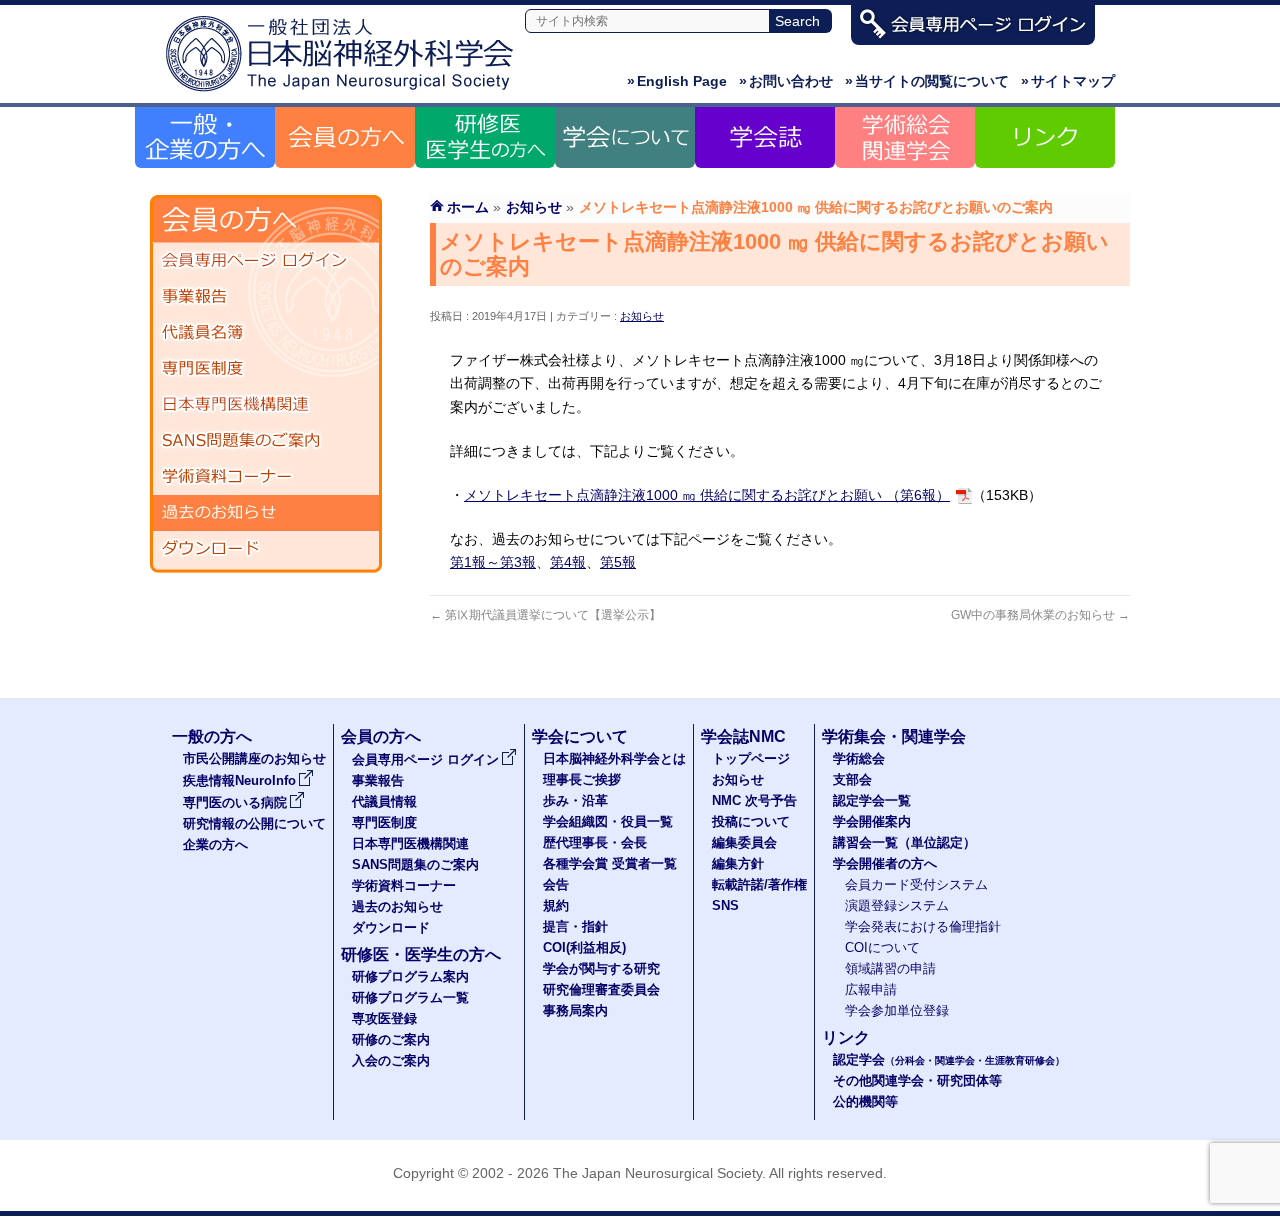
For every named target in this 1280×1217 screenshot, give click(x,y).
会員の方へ (381, 736)
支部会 (852, 780)
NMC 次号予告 (754, 801)
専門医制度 (266, 369)
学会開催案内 (872, 822)
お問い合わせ (786, 81)
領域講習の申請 (890, 969)
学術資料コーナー (266, 477)
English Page (677, 81)
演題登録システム (897, 906)
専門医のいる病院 (235, 803)
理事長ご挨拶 (582, 780)
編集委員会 (744, 843)
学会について (580, 736)
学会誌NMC (743, 736)
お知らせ (642, 316)
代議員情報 (384, 802)
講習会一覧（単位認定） (904, 843)
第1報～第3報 (493, 562)
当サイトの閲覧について (927, 81)
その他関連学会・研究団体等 (917, 1081)
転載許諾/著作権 (759, 885)
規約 (556, 906)
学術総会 (859, 759)
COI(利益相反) (584, 948)
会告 (556, 885)
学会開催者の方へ (885, 864)
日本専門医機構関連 (266, 405)
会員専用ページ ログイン (266, 261)
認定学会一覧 (872, 801)
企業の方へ (215, 845)
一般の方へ (212, 736)
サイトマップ (1068, 81)
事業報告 (266, 297)
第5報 (618, 562)
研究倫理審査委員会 (601, 990)
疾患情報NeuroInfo (239, 781)
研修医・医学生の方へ (421, 954)
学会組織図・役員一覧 (608, 822)
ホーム (468, 207)
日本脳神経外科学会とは (614, 759)
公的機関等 (865, 1102)
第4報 (568, 562)
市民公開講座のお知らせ (254, 759)
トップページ (751, 759)
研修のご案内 (391, 1040)
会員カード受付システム (916, 885)
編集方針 (738, 864)
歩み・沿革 (575, 801)
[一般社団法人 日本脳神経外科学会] (345, 92)
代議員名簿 (266, 333)
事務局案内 (575, 1011)
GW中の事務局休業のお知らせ (1040, 615)
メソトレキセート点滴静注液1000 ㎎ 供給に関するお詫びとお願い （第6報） (707, 495)
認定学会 (949, 1060)
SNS (725, 906)
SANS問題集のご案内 (266, 441)
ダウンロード (266, 549)
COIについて (882, 948)
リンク (846, 1037)
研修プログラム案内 (410, 977)
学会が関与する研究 (601, 969)
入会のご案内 (391, 1061)
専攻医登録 (384, 1019)
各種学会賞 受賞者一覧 (610, 864)
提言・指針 (575, 927)
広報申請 (871, 990)
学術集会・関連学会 (894, 736)
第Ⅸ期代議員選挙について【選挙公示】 (545, 615)
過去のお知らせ (266, 513)
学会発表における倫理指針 (923, 927)
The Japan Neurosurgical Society (657, 1173)
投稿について (751, 822)
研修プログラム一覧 (410, 998)
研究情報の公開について (254, 824)
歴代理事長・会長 (595, 843)
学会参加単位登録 (897, 1011)
